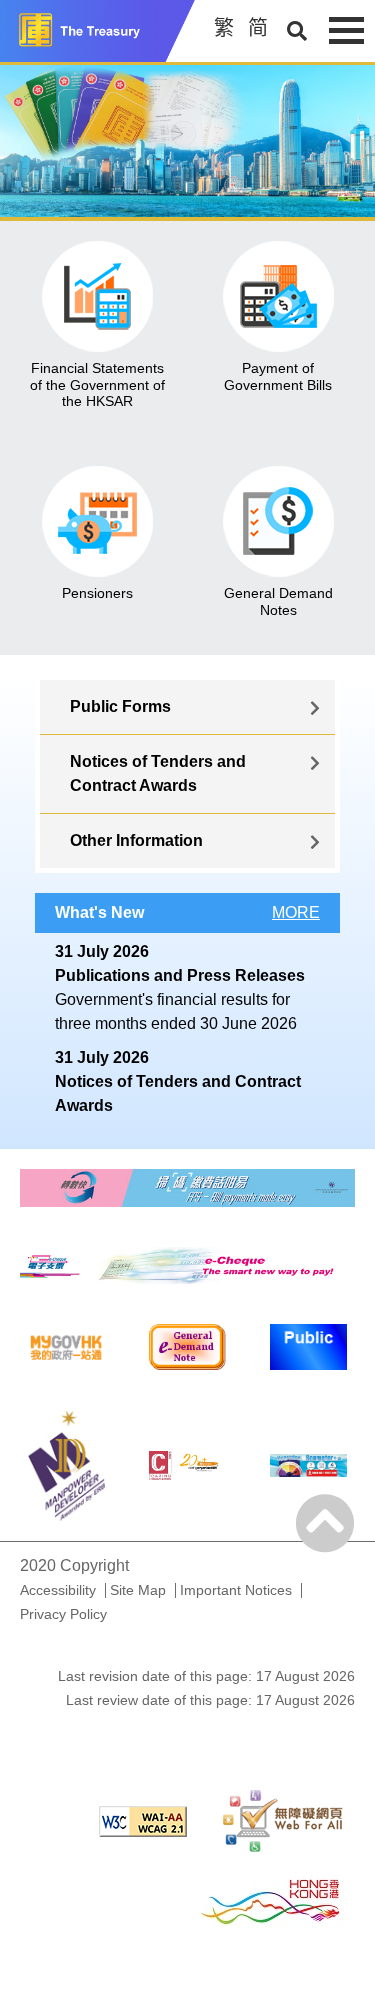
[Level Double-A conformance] (143, 1820)
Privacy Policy (63, 1614)
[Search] (297, 31)
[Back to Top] (325, 1524)
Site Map (138, 1590)
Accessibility (58, 1590)
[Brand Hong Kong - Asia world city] (270, 1901)
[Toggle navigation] (346, 30)
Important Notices (236, 1590)
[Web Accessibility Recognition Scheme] (283, 1820)
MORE (296, 912)
